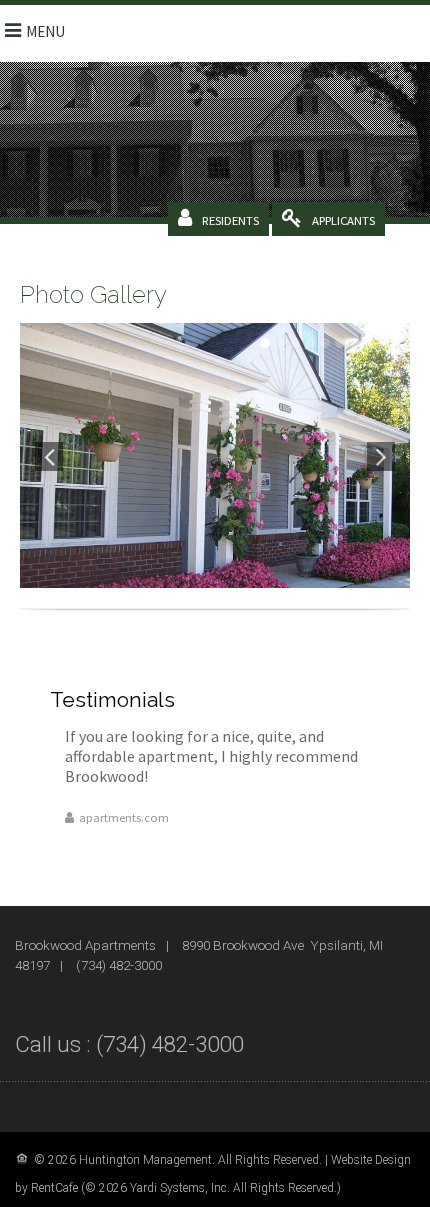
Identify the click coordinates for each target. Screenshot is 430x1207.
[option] (215, 455)
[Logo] (319, 31)
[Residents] (230, 220)
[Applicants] (343, 220)
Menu (45, 31)
